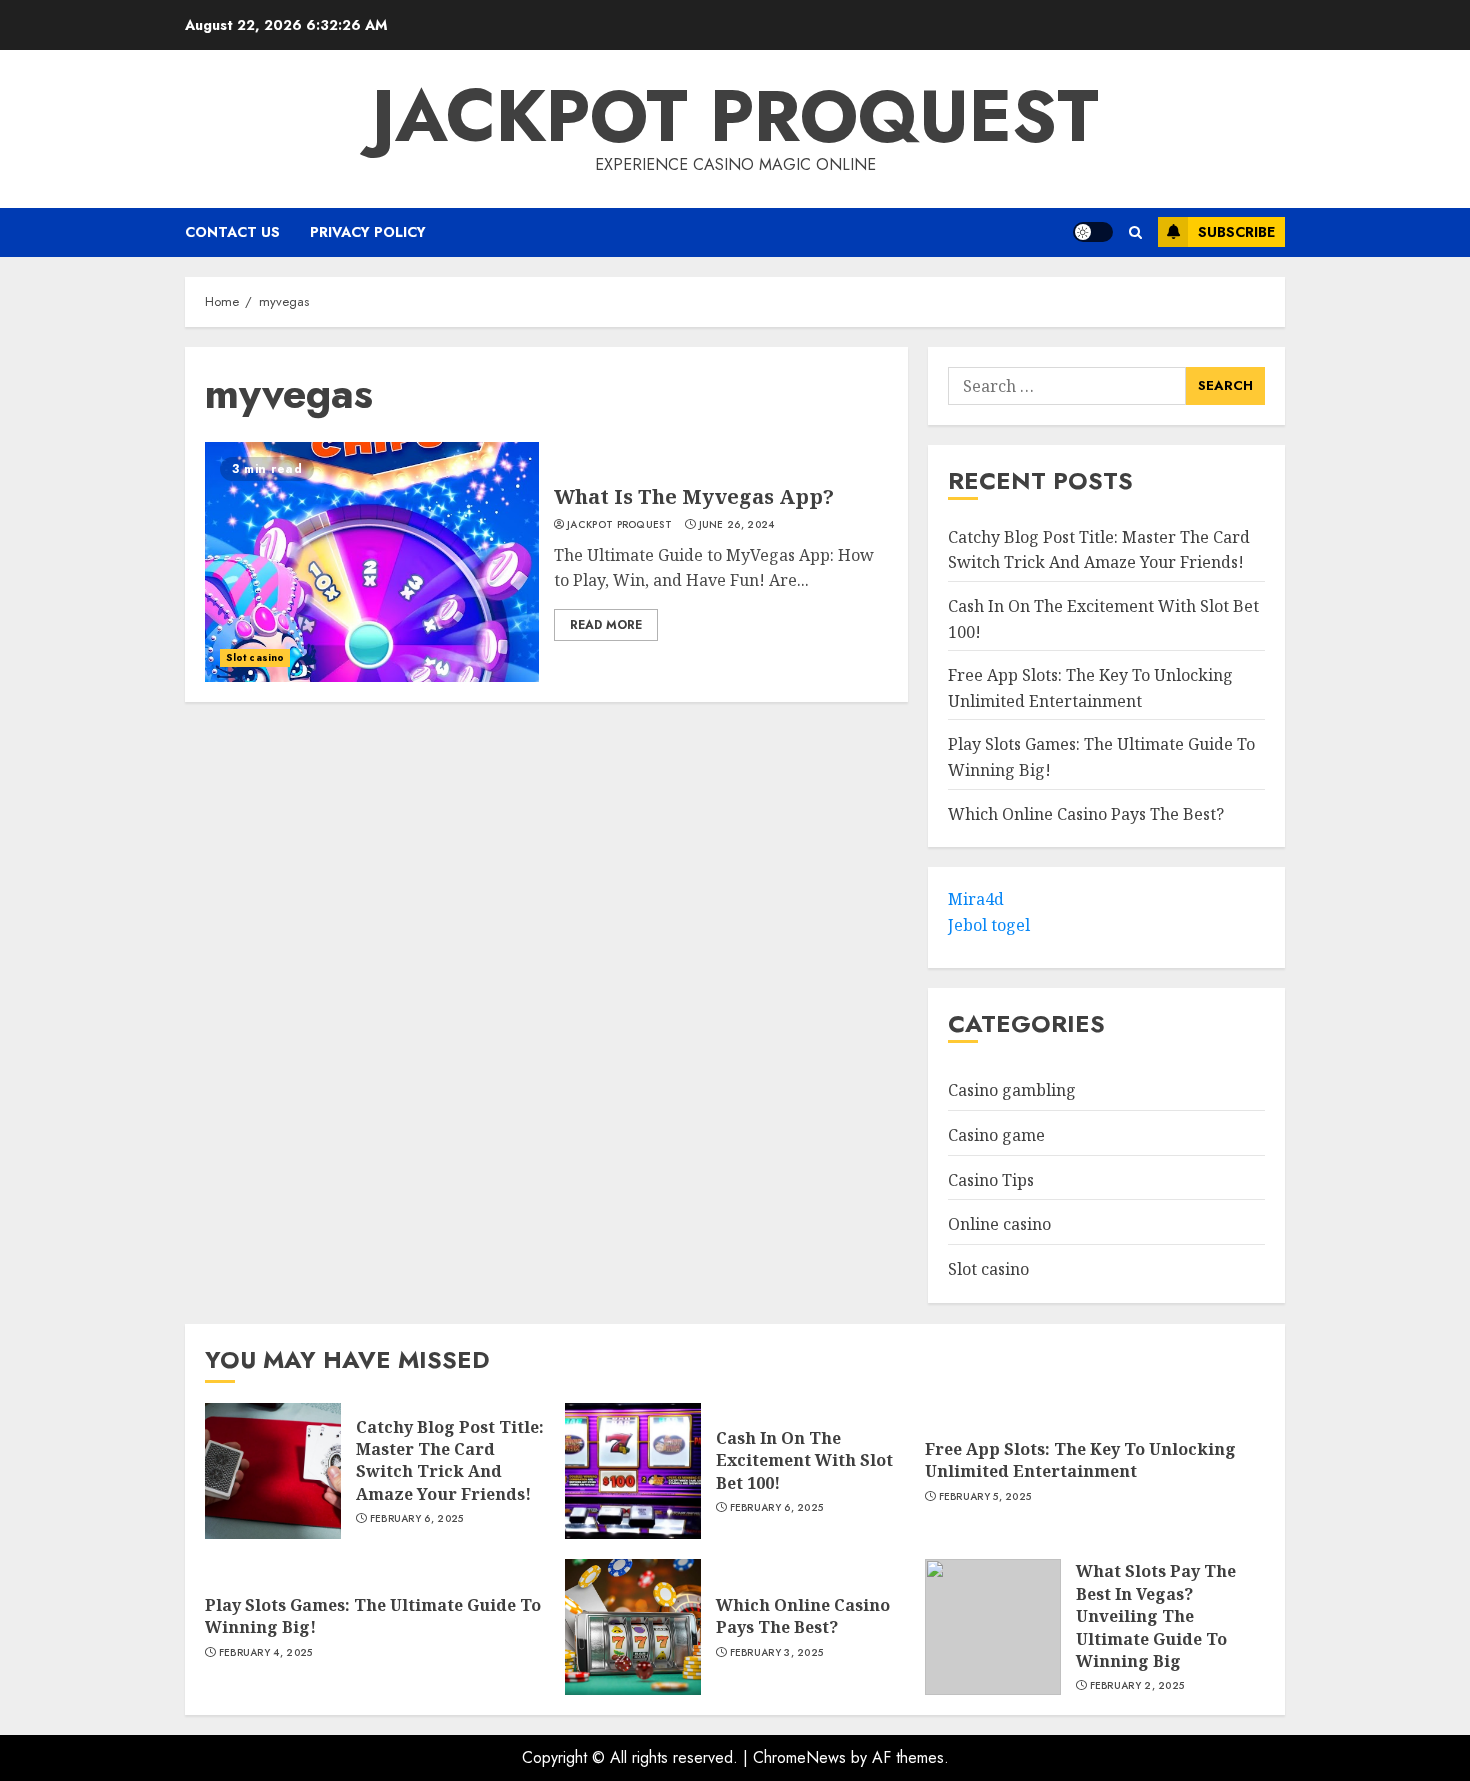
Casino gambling (1012, 1091)
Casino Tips (991, 1180)
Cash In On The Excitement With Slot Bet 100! (804, 1460)
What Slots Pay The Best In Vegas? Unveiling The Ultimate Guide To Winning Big (1156, 1616)
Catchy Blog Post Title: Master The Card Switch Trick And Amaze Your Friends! (450, 1460)
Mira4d (976, 900)
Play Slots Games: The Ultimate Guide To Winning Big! (373, 1616)
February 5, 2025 (985, 1497)
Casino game (996, 1136)
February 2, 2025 (1137, 1686)
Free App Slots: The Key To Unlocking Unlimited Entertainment (1080, 1460)
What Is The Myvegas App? (694, 496)
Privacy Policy (368, 232)
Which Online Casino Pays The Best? (1086, 814)
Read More (606, 625)
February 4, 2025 (266, 1653)
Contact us (232, 232)
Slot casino (255, 657)
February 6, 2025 (417, 1519)
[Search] (1135, 232)
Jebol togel (989, 926)
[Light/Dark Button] (1093, 232)
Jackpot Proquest (735, 116)
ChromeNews (799, 1757)
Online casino (999, 1225)
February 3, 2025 (777, 1653)
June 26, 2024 (737, 525)
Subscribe (1236, 232)
